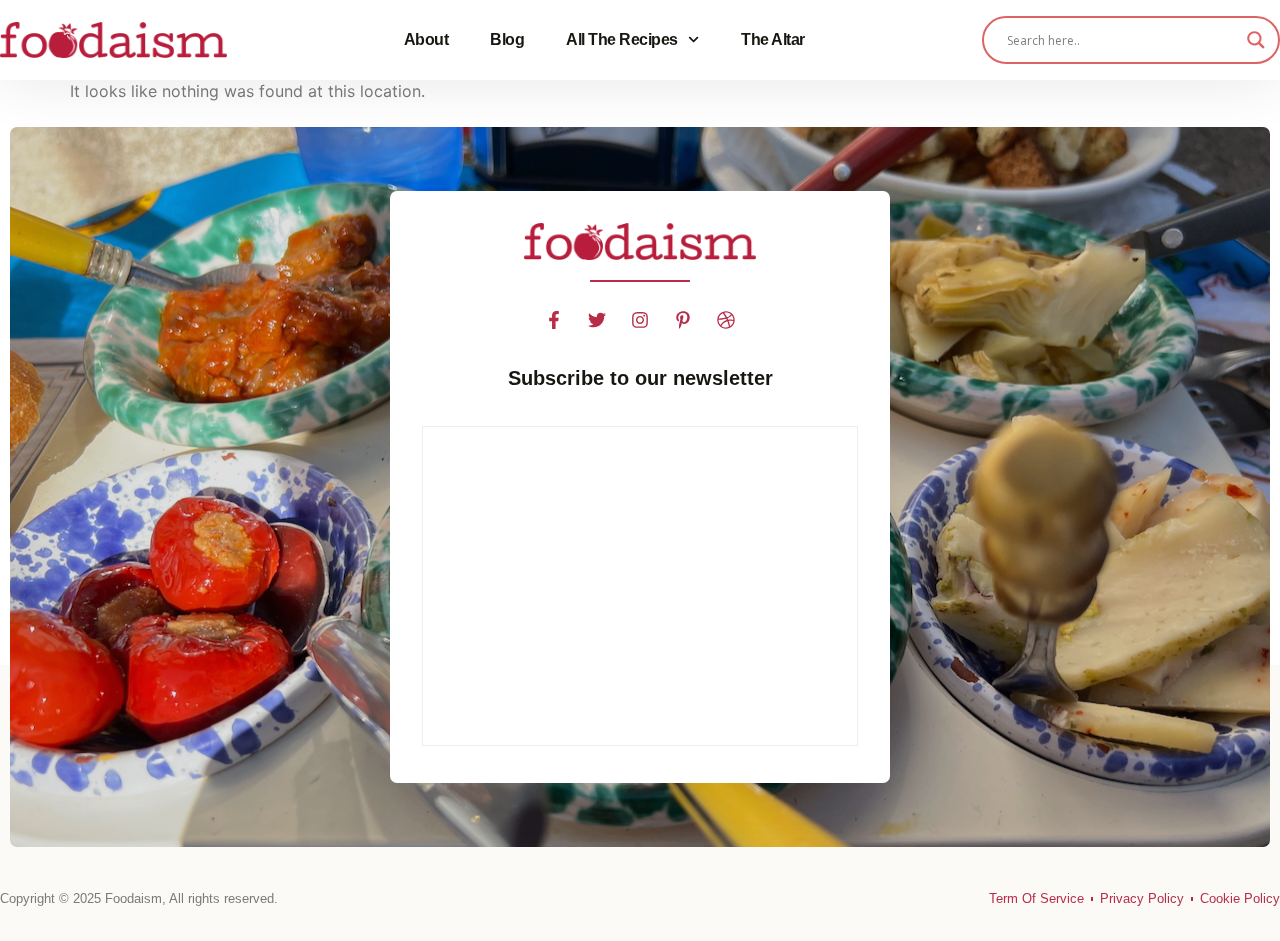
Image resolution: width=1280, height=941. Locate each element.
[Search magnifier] (1256, 40)
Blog (507, 39)
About (426, 39)
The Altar (773, 39)
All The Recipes (622, 39)
